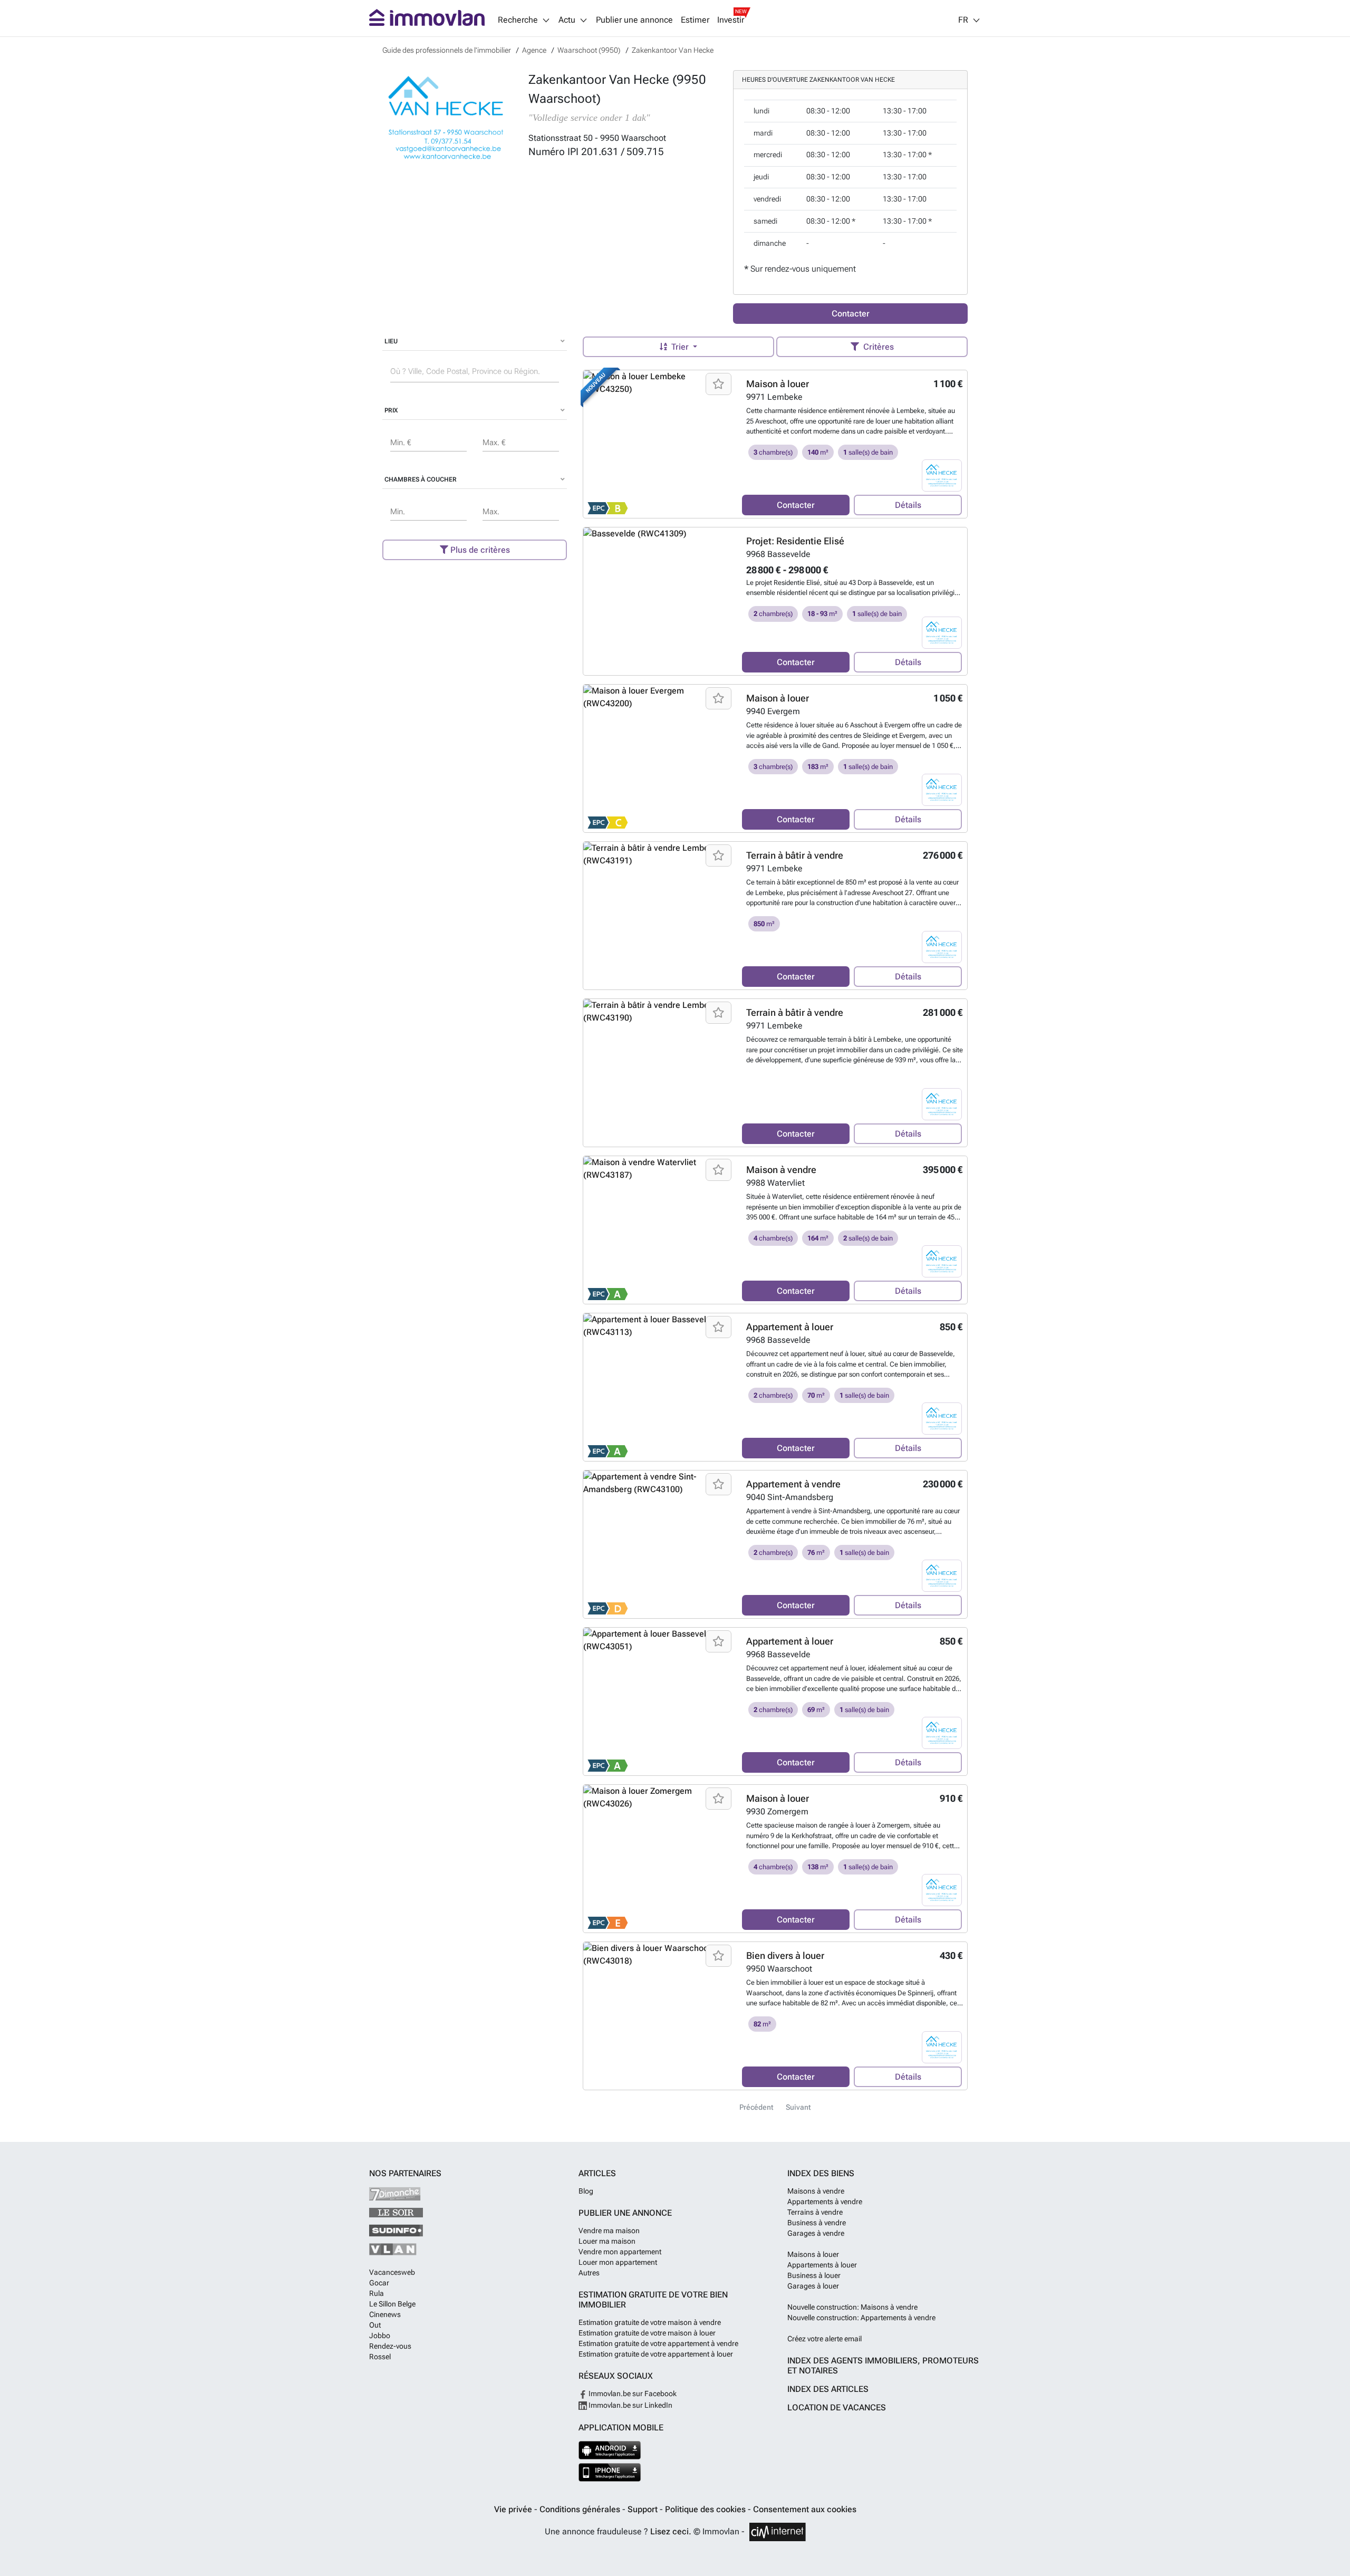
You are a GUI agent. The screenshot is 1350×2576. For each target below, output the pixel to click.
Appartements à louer (822, 2265)
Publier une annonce (634, 20)
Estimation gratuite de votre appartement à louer (656, 2354)
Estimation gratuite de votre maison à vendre (650, 2322)
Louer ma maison (607, 2241)
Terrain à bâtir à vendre (795, 855)
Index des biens (821, 2173)
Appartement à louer (790, 1327)
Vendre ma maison (609, 2231)
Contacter (851, 314)
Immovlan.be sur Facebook (632, 2394)
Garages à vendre (816, 2233)
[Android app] (610, 2450)
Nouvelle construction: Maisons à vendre (852, 2307)
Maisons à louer (813, 2254)
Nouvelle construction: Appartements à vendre (861, 2318)
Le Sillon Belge (392, 2304)
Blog (586, 2191)
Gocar (379, 2283)
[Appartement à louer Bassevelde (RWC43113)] (659, 1387)
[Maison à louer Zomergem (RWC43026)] (659, 1859)
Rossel (380, 2357)
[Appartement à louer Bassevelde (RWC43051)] (659, 1702)
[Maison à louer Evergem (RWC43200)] (659, 758)
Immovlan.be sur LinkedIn (630, 2405)
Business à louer (814, 2275)
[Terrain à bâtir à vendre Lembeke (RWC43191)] (659, 916)
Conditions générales (581, 2509)
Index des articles (828, 2389)
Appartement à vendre (793, 1484)
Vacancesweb (392, 2272)
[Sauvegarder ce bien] (719, 384)
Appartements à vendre (825, 2202)
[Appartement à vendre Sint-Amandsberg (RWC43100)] (659, 1544)
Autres (589, 2273)
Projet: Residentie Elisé (795, 541)
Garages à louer (813, 2286)
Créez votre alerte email (825, 2339)
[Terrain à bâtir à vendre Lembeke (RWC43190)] (659, 1073)
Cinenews (385, 2314)
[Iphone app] (610, 2472)
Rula (377, 2293)
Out (375, 2325)
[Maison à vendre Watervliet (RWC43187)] (659, 1230)
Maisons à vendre (816, 2191)
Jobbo (380, 2335)
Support (644, 2509)
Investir (731, 20)
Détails (908, 505)
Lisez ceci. (671, 2531)
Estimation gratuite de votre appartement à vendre (658, 2343)
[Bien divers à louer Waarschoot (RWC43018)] (659, 2016)
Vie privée (514, 2509)
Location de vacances (837, 2407)
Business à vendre (817, 2223)
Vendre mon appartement (620, 2252)
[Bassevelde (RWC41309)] (659, 601)
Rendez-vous (390, 2346)
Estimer (695, 20)
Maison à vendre (781, 1170)
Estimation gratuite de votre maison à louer (647, 2333)
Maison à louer (778, 384)
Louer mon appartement (618, 2262)
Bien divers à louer (785, 1955)
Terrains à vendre (815, 2212)
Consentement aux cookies (805, 2509)
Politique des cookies (706, 2509)
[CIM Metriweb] (778, 2532)
